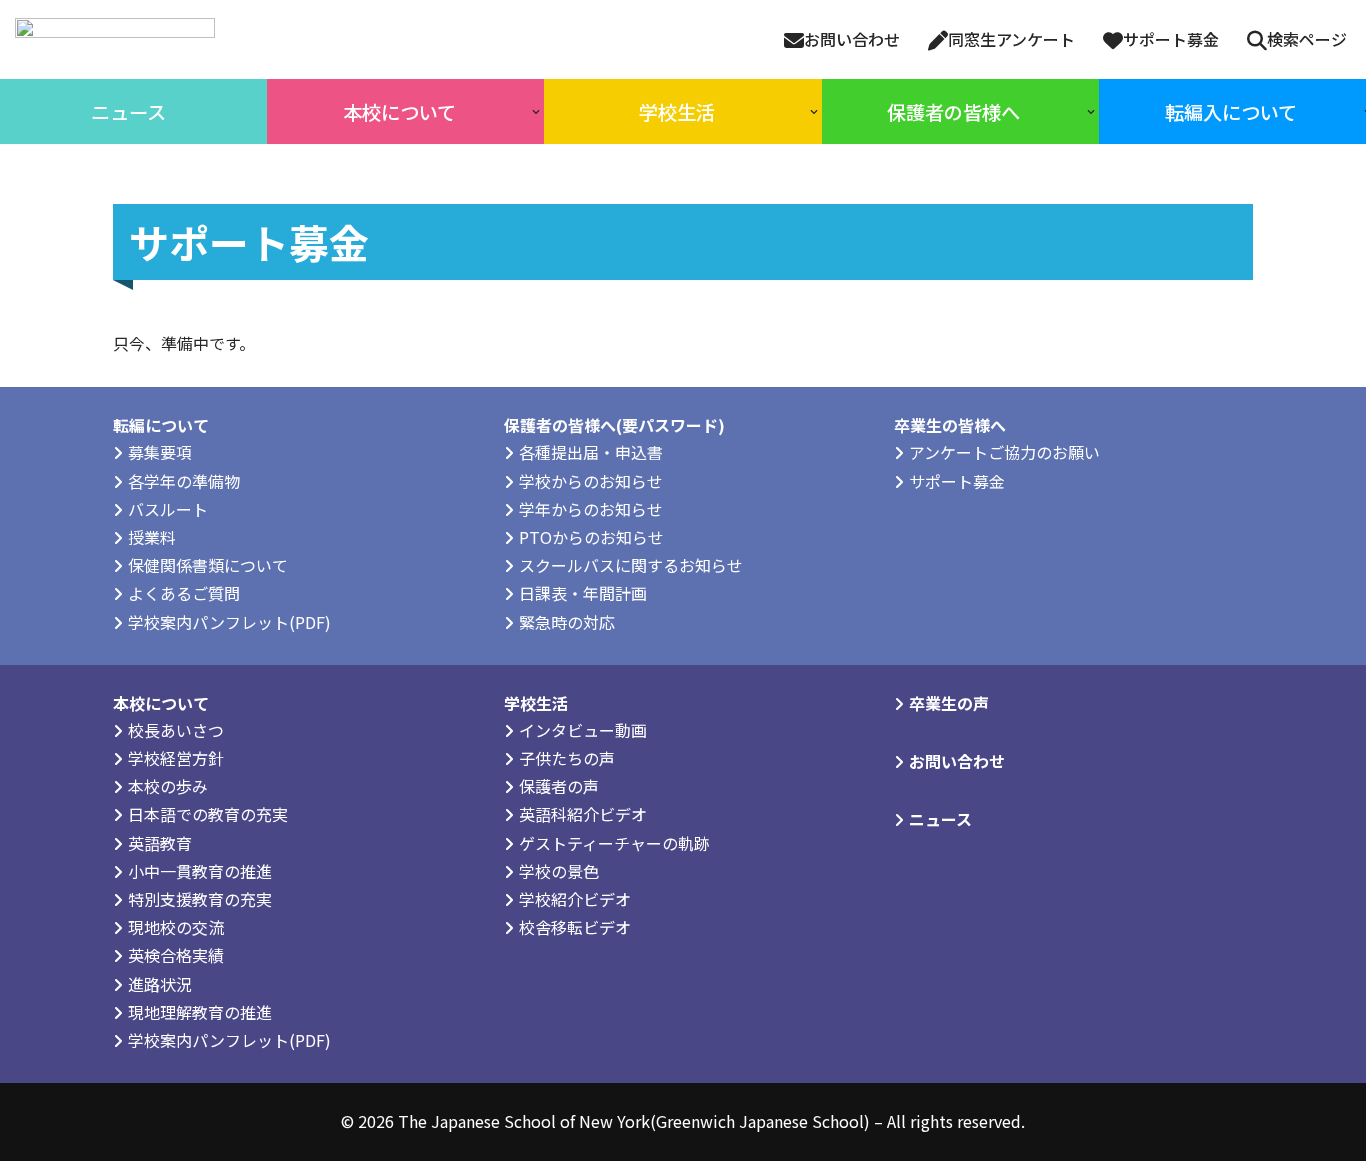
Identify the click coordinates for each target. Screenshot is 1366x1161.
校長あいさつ (176, 730)
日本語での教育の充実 (208, 814)
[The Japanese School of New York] (115, 39)
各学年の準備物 (184, 481)
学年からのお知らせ (591, 509)
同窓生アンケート (1011, 39)
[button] (536, 112)
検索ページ (1307, 39)
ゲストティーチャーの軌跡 (614, 843)
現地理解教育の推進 (200, 1012)
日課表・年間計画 (583, 593)
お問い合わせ (852, 39)
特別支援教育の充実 (200, 899)
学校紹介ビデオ (575, 899)
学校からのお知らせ (591, 481)
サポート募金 (1171, 39)
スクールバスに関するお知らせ (631, 565)
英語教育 (160, 843)
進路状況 (160, 984)
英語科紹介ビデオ (583, 814)
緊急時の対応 (567, 622)
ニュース (940, 819)
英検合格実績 (176, 955)
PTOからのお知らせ (591, 537)
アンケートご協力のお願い (1004, 452)
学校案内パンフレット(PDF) (229, 622)
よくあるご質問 (184, 593)
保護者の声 (559, 786)
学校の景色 (559, 871)
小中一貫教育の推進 (200, 871)
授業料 (152, 537)
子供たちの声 (567, 758)
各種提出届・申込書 (591, 452)
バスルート (168, 509)
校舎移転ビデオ (575, 927)
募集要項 (160, 452)
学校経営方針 (176, 758)
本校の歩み (168, 786)
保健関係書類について (208, 565)
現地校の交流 (176, 927)
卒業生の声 (949, 703)
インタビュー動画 (583, 730)
